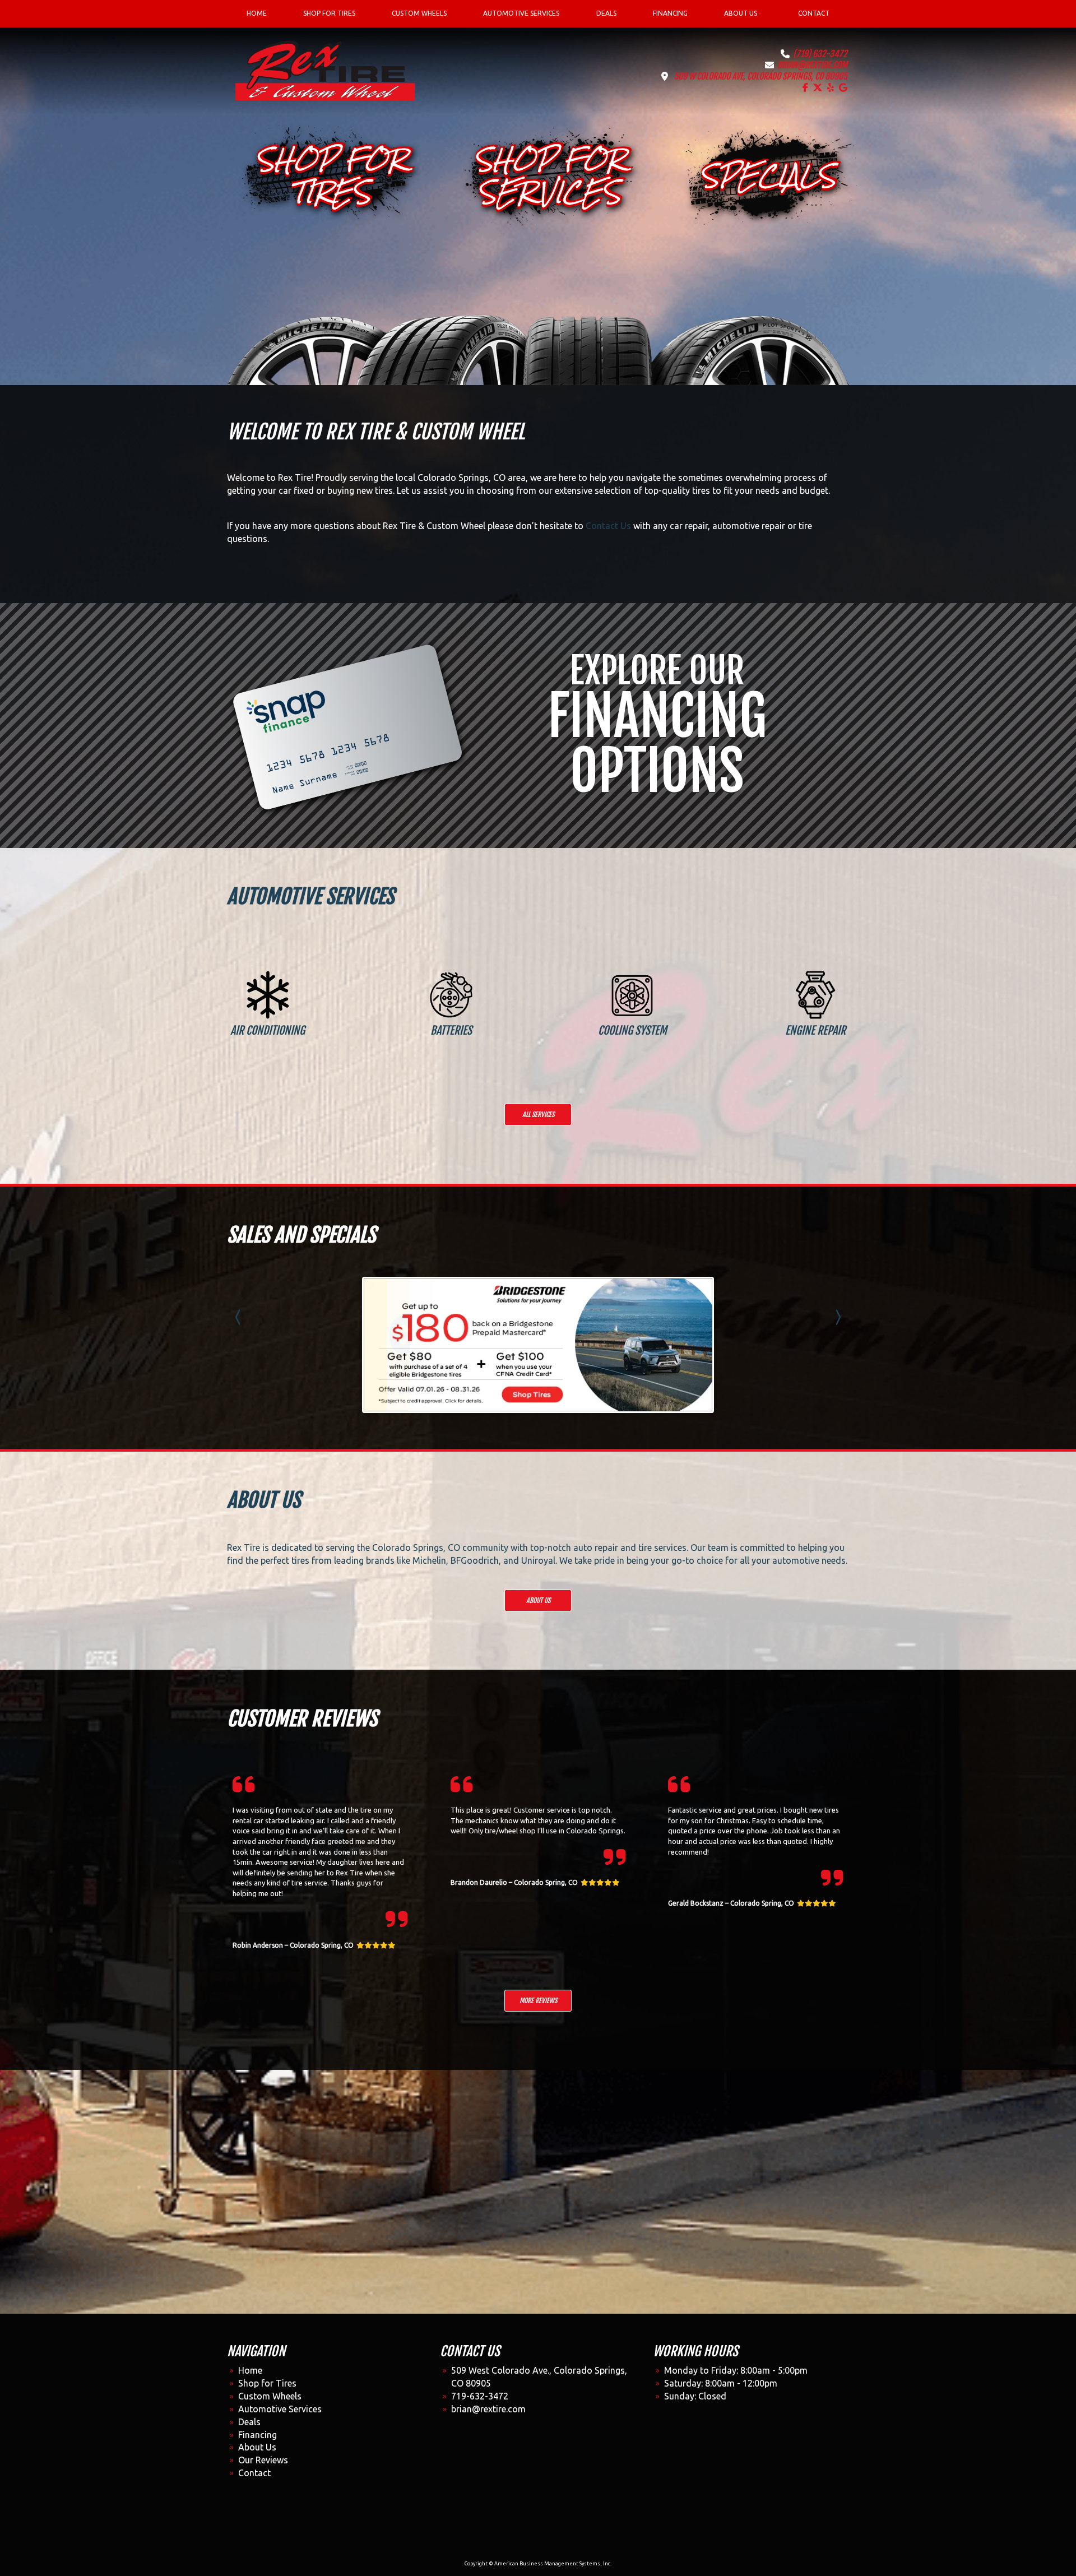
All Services (538, 1115)
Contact (254, 2473)
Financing (258, 2435)
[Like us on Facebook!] (805, 87)
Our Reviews (263, 2460)
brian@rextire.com (812, 65)
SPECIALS (768, 176)
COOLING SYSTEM (632, 1030)
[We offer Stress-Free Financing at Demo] (346, 725)
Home (250, 2370)
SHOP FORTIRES (331, 176)
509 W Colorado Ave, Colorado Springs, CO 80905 (760, 76)
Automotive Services (280, 2409)
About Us (538, 1600)
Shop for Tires (267, 2383)
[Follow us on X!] (818, 87)
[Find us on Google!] (843, 87)
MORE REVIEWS (538, 2001)
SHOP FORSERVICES (549, 176)
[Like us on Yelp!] (831, 87)
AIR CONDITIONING (268, 1030)
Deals (249, 2422)
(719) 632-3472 (820, 54)
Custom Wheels (270, 2396)
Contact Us (608, 526)
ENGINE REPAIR (815, 1030)
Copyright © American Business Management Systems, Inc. (538, 2564)
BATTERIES (451, 1030)
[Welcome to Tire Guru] (325, 70)
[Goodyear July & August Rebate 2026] (538, 1345)
